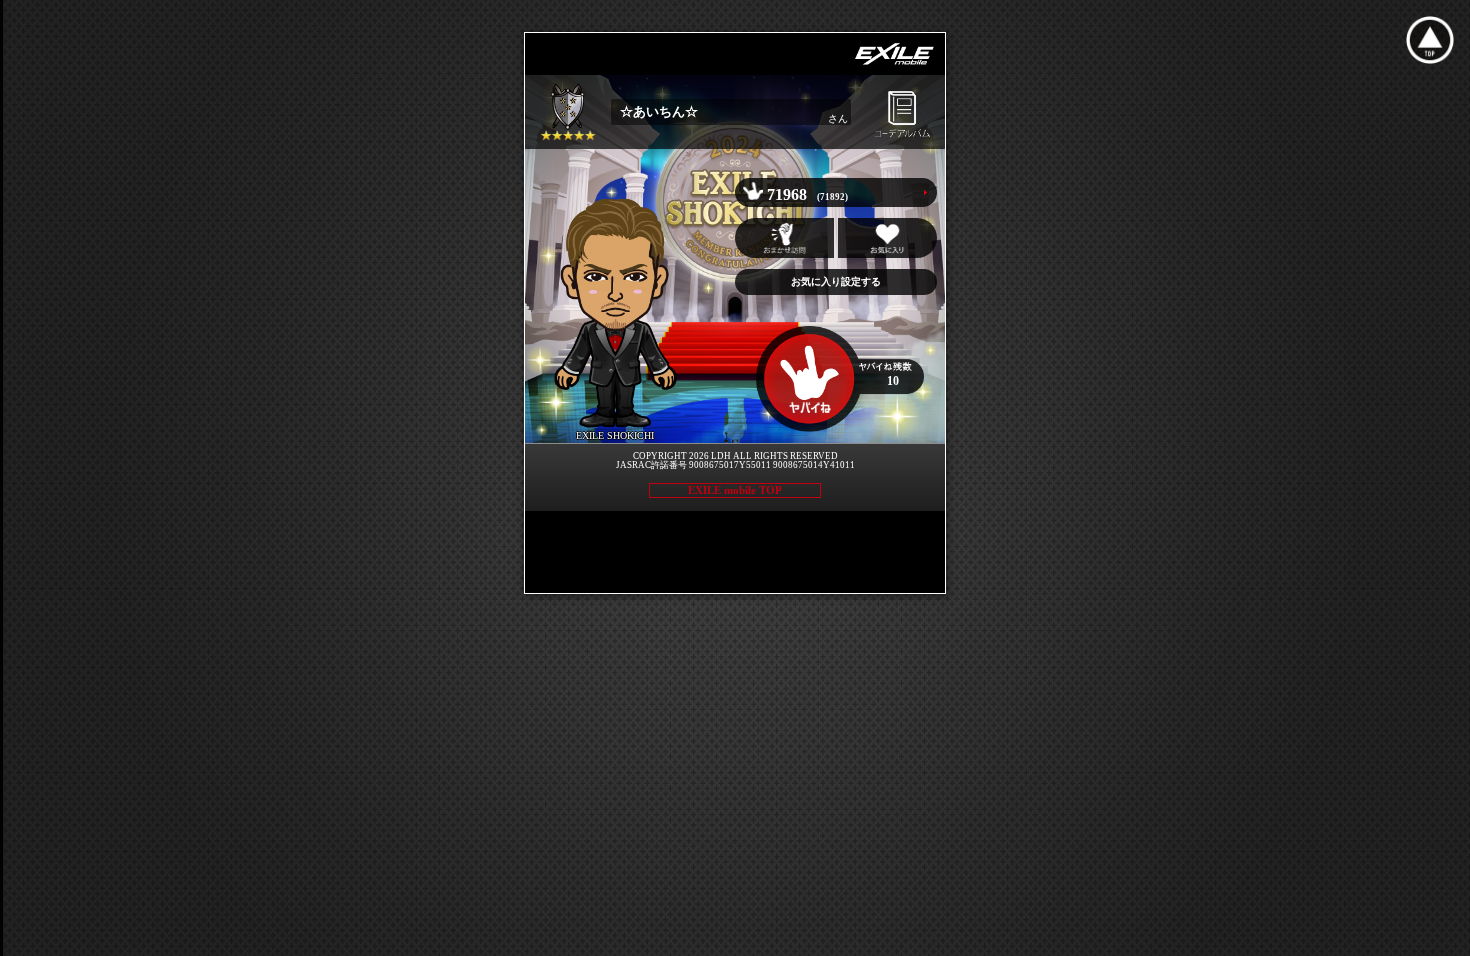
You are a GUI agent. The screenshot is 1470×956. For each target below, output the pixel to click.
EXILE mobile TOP (735, 490)
